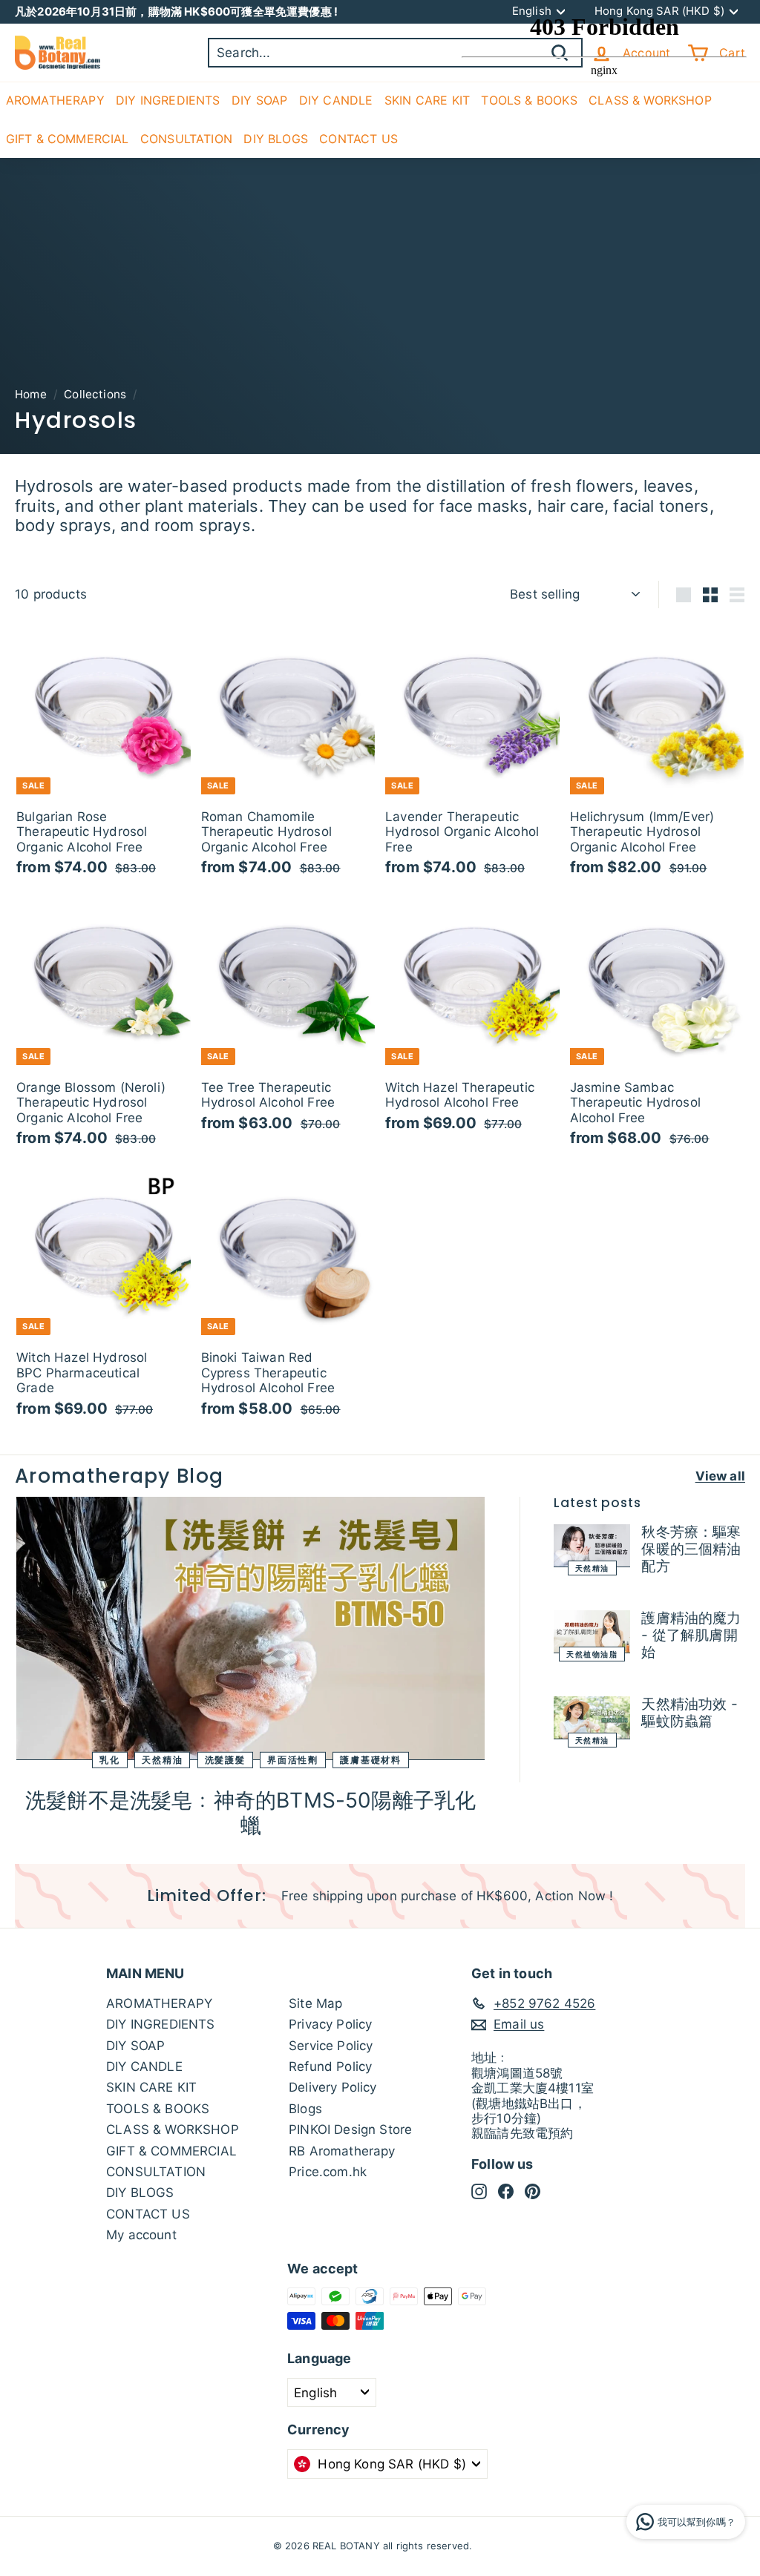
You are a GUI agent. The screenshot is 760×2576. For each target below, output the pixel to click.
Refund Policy (330, 2066)
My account (141, 2235)
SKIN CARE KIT (427, 100)
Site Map (315, 2003)
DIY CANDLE (336, 100)
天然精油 (162, 1760)
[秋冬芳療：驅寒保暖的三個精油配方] (592, 1546)
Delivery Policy (333, 2087)
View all (720, 1476)
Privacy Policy (330, 2024)
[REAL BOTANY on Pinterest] (533, 2191)
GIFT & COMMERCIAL (68, 139)
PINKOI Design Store (350, 2129)
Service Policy (331, 2046)
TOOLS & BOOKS (158, 2109)
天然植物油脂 (592, 1654)
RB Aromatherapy (342, 2151)
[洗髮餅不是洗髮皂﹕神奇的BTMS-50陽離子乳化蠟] (250, 1628)
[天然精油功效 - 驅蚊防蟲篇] (592, 1718)
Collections (95, 394)
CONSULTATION (186, 139)
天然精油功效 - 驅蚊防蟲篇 (689, 1713)
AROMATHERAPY (55, 100)
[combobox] (395, 53)
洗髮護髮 (225, 1760)
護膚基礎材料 (371, 1760)
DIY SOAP (259, 100)
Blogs (305, 2109)
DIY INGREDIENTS (168, 100)
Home (31, 394)
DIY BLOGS (276, 139)
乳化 (110, 1760)
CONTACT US (358, 139)
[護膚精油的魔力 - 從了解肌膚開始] (592, 1632)
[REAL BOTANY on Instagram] (479, 2191)
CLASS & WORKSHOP (173, 2129)
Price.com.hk (328, 2172)
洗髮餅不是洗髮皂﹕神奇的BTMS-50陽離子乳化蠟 (250, 1813)
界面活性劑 (293, 1760)
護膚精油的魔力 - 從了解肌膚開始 (691, 1635)
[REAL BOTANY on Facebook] (506, 2191)
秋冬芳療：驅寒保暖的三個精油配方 (691, 1549)
